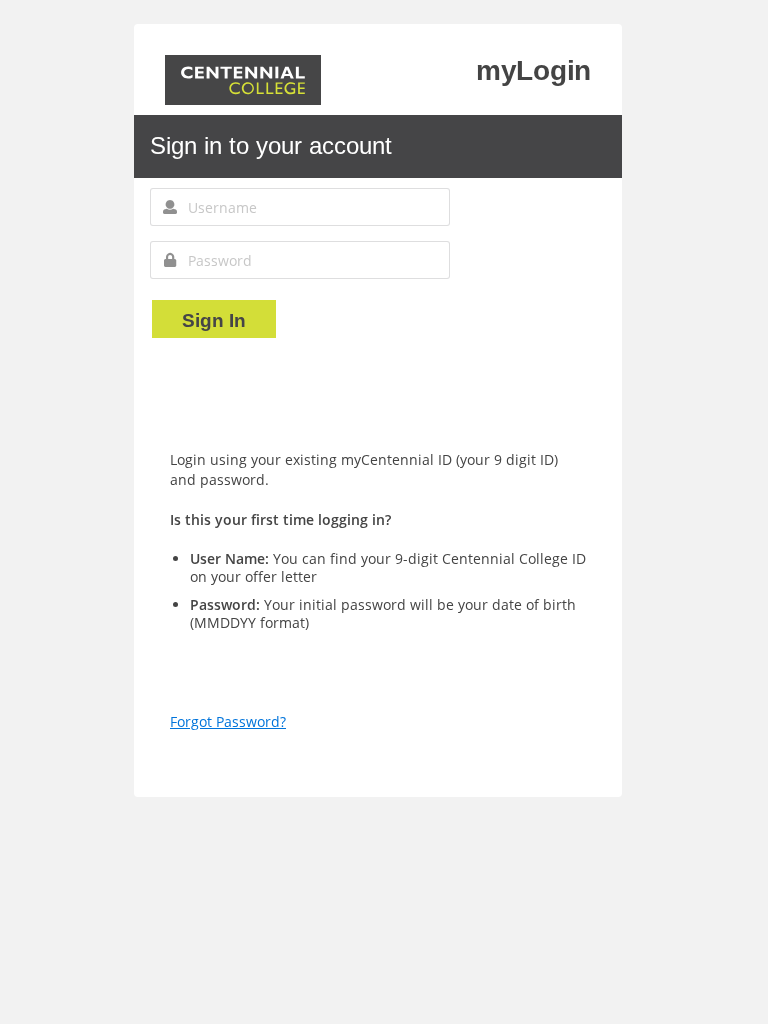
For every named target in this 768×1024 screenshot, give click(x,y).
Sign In (214, 320)
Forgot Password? (228, 721)
